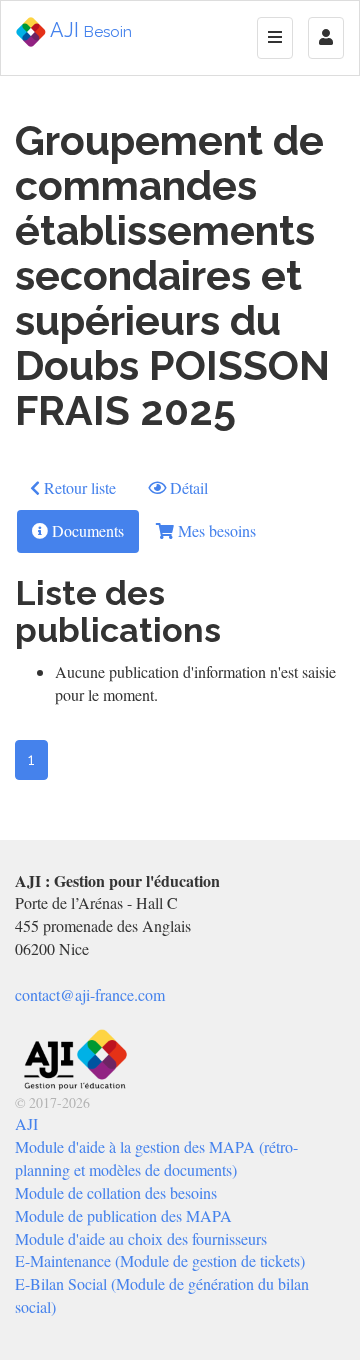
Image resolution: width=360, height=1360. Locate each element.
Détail (187, 487)
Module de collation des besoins (116, 1192)
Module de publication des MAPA (123, 1215)
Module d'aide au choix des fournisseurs (141, 1238)
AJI (89, 30)
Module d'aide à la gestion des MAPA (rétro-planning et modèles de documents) (156, 1158)
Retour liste (78, 487)
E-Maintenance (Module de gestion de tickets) (160, 1260)
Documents (86, 530)
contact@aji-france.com (90, 994)
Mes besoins (215, 530)
